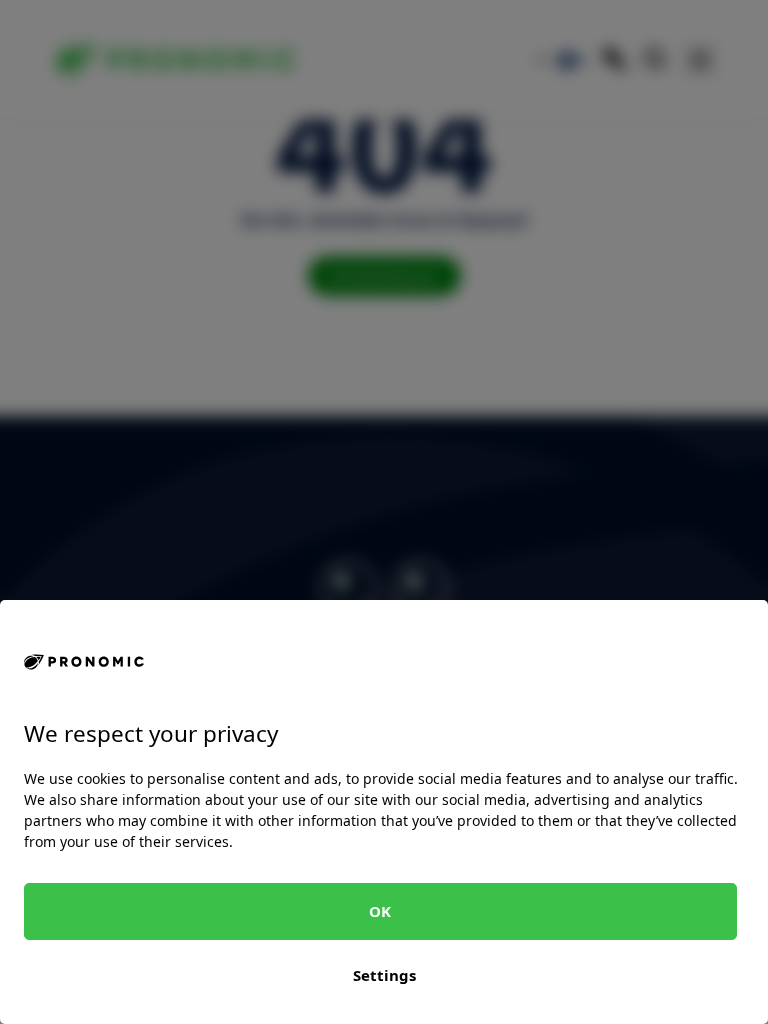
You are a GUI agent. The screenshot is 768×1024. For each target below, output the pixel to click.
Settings (384, 975)
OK (380, 911)
